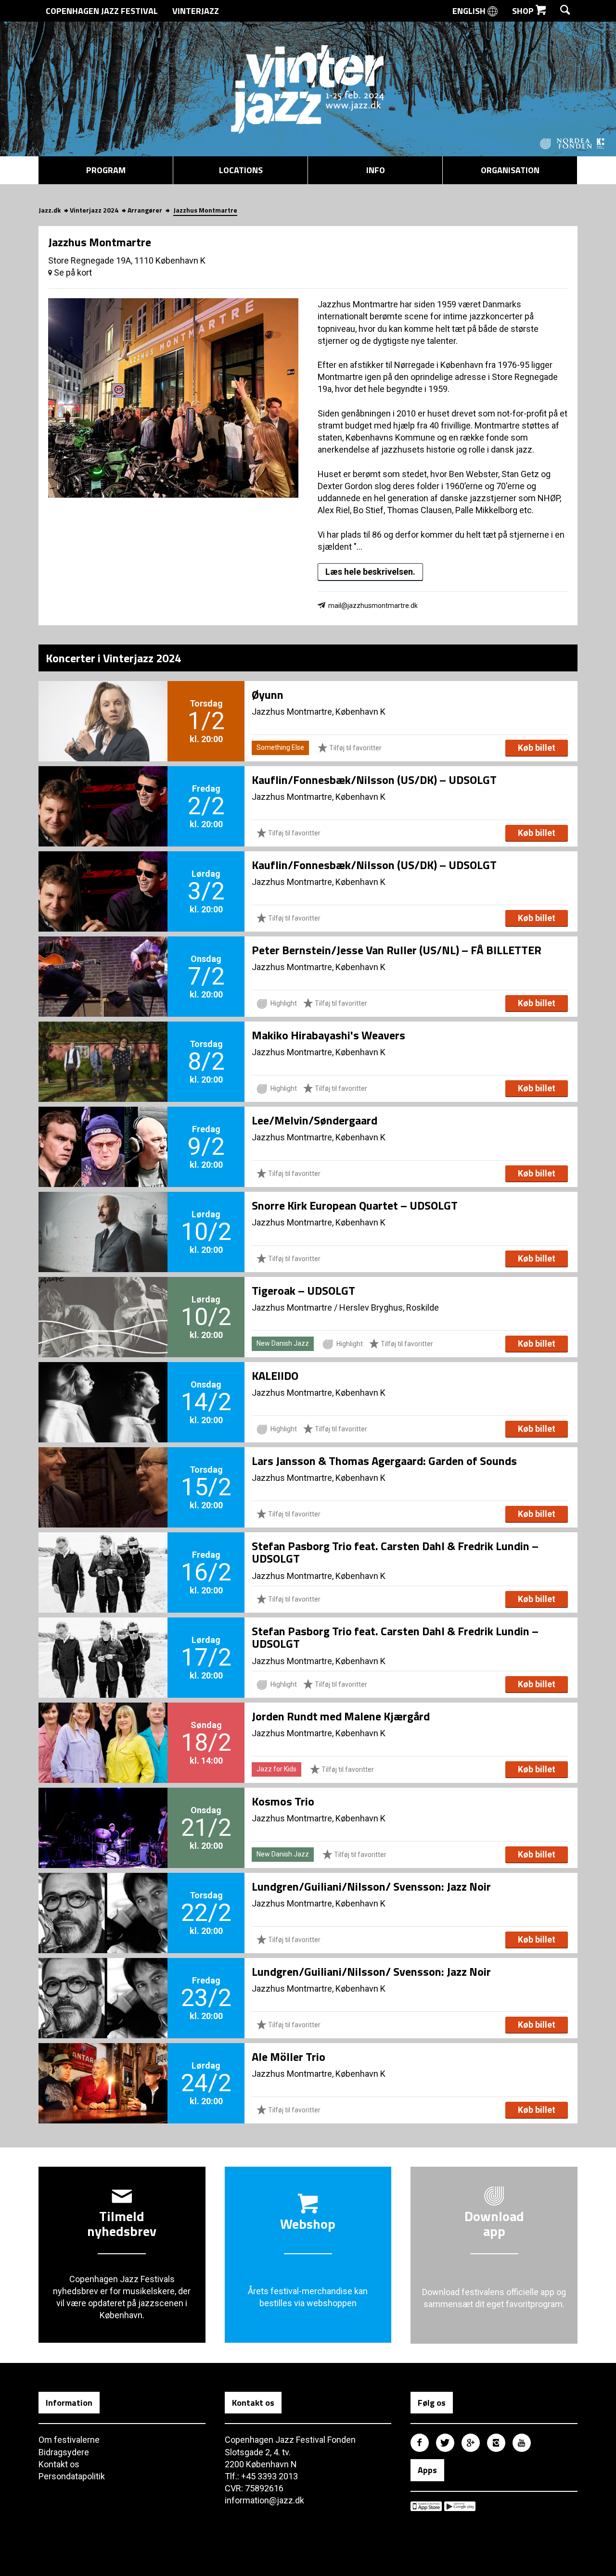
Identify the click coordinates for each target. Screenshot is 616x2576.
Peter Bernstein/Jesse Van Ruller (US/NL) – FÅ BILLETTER (397, 950)
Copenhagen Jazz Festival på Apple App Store (426, 2506)
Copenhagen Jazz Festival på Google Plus (471, 2443)
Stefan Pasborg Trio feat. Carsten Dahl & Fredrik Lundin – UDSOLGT (395, 1552)
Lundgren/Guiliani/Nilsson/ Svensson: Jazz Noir (371, 1886)
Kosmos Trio (283, 1801)
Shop (524, 11)
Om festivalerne (69, 2440)
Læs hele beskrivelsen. (370, 572)
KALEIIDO (275, 1376)
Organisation (510, 170)
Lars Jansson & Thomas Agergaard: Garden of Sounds (384, 1461)
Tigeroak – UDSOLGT (303, 1290)
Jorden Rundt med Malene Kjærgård (341, 1716)
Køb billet (537, 748)
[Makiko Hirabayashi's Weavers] (103, 1046)
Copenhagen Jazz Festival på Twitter (445, 2443)
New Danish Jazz (283, 1343)
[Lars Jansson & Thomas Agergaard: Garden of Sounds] (103, 1471)
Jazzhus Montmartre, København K (319, 712)
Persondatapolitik (72, 2476)
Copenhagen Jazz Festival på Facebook (420, 2443)
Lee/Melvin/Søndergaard (314, 1120)
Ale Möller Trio (289, 2057)
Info (376, 170)
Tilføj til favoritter (355, 748)
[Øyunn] (103, 705)
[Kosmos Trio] (103, 1812)
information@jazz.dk (264, 2500)
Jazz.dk (50, 210)
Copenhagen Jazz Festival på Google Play (460, 2506)
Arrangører (145, 210)
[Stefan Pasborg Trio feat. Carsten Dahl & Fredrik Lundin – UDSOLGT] (103, 1556)
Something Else (280, 747)
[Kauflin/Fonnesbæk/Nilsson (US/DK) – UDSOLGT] (103, 790)
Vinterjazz (196, 11)
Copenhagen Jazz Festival (102, 11)
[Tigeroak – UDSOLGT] (103, 1301)
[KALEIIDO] (103, 1386)
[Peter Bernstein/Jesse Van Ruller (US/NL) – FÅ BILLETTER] (103, 960)
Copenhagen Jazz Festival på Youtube (522, 2443)
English (470, 11)
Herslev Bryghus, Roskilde (389, 1307)
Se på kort (72, 272)
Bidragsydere (64, 2452)
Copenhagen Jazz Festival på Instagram (496, 2443)
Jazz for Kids (276, 1769)
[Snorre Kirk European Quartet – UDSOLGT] (103, 1216)
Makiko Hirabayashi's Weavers (328, 1035)
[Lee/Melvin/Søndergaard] (103, 1131)
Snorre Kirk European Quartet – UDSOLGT (355, 1205)
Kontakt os (59, 2464)
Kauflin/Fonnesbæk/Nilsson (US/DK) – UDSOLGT (374, 780)
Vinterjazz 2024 (94, 210)
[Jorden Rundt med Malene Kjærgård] (103, 1727)
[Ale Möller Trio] (103, 2067)
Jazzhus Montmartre (292, 1307)
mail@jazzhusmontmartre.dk (373, 606)
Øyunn (268, 695)
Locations (241, 170)
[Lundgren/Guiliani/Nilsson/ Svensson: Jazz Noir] (103, 1897)
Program (106, 170)
